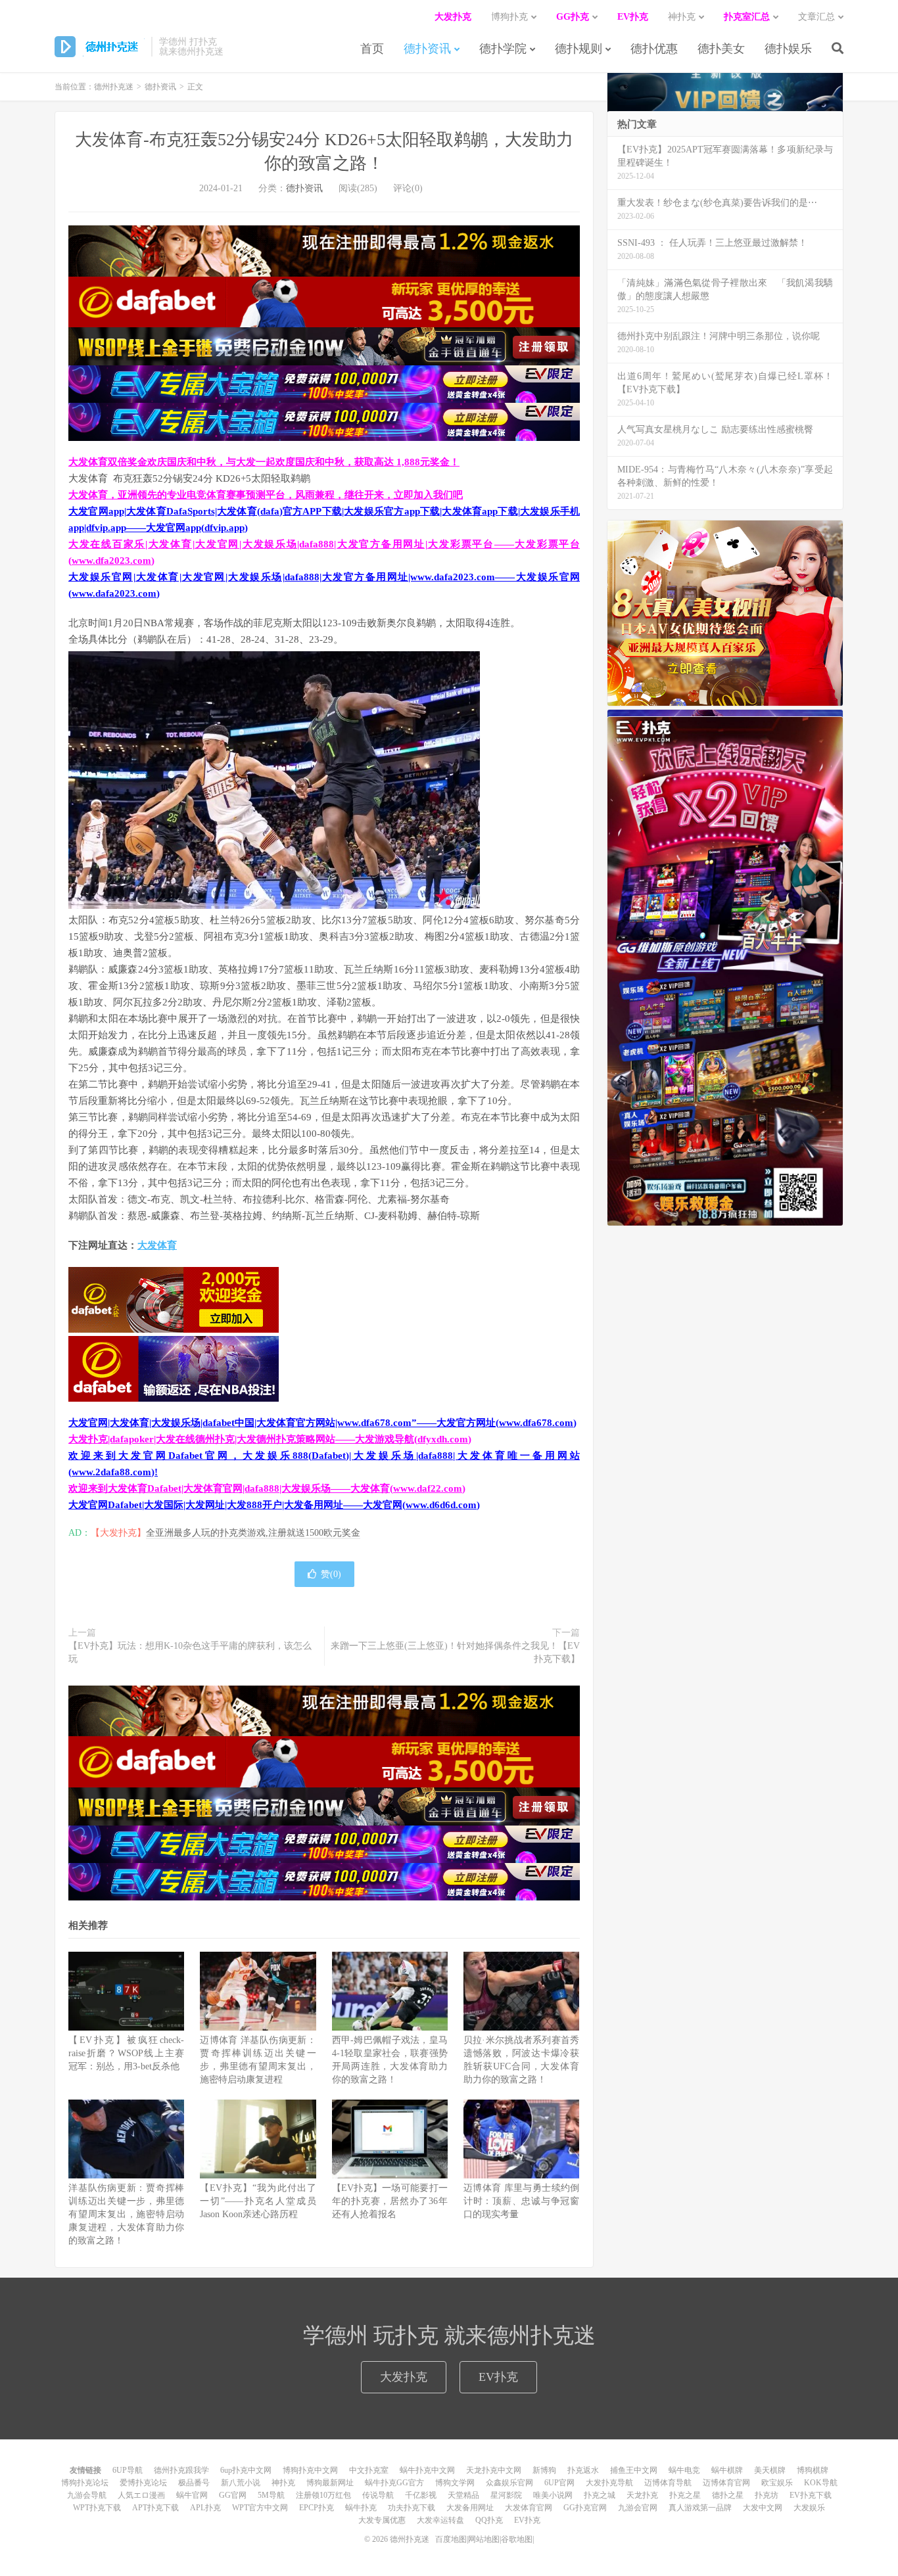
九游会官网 (638, 2508)
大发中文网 (763, 2508)
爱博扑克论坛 (143, 2483)
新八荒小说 (241, 2483)
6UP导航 (128, 2470)
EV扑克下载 (811, 2495)
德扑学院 (503, 49)
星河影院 (506, 2495)
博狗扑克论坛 (85, 2483)
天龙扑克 (642, 2495)
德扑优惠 (654, 49)
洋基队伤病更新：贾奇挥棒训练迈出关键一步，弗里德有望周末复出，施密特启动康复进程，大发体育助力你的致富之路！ (126, 2214)
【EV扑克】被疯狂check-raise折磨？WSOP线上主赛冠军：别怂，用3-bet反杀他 (126, 2053)
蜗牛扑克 (361, 2508)
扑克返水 (583, 2470)
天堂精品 (463, 2495)
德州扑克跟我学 (181, 2470)
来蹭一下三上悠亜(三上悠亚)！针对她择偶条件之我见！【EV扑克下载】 (455, 1652)
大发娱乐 (809, 2508)
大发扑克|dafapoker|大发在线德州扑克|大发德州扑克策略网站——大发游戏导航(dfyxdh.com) (270, 1439)
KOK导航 (821, 2483)
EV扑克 (498, 2377)
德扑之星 (728, 2495)
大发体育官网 (529, 2508)
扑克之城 (600, 2495)
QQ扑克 (489, 2520)
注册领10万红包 (323, 2495)
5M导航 (271, 2495)
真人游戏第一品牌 (700, 2508)
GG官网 (233, 2495)
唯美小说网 (553, 2495)
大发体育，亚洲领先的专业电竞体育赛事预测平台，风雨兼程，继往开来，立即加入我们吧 (266, 495)
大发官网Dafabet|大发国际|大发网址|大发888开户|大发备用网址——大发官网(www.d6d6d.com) (274, 1505)
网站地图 (484, 2539)
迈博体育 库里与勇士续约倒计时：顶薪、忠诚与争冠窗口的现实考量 (521, 2201)
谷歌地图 (517, 2539)
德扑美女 (721, 49)
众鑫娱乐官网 (509, 2483)
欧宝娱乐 (777, 2483)
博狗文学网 (455, 2483)
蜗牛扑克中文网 (427, 2470)
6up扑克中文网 (246, 2470)
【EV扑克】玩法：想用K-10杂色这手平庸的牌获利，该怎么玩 (190, 1652)
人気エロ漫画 (141, 2495)
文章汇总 (816, 17)
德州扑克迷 (100, 47)
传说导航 (378, 2495)
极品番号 (194, 2483)
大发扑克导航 (609, 2483)
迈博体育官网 (726, 2483)
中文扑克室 (369, 2470)
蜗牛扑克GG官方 (394, 2483)
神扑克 (283, 2483)
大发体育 (157, 1245)
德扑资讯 (427, 49)
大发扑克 (404, 2377)
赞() (331, 1574)
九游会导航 (87, 2495)
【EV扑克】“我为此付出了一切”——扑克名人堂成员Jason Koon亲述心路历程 (258, 2201)
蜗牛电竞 (684, 2470)
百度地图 (451, 2539)
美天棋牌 (770, 2470)
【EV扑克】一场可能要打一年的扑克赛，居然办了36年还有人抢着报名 (390, 2201)
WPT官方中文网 (260, 2508)
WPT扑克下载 (97, 2508)
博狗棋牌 (813, 2470)
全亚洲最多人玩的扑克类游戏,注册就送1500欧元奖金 (253, 1533)
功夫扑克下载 (412, 2508)
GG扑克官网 (585, 2508)
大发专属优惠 (382, 2520)
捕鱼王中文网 (634, 2470)
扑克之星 (685, 2495)
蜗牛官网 (192, 2495)
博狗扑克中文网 (310, 2470)
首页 (372, 49)
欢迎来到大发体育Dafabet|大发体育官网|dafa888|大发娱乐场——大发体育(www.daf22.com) (267, 1488)
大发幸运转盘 (440, 2520)
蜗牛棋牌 (727, 2470)
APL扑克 (205, 2508)
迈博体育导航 (668, 2483)
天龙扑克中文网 (494, 2470)
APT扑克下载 (155, 2508)
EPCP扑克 (317, 2508)
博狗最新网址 (330, 2483)
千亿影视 (421, 2495)
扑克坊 (767, 2495)
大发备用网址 (470, 2508)
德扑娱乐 (788, 49)
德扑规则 (579, 49)
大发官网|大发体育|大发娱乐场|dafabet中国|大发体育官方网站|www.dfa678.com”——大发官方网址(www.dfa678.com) (322, 1423)
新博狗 (544, 2470)
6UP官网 (559, 2483)
